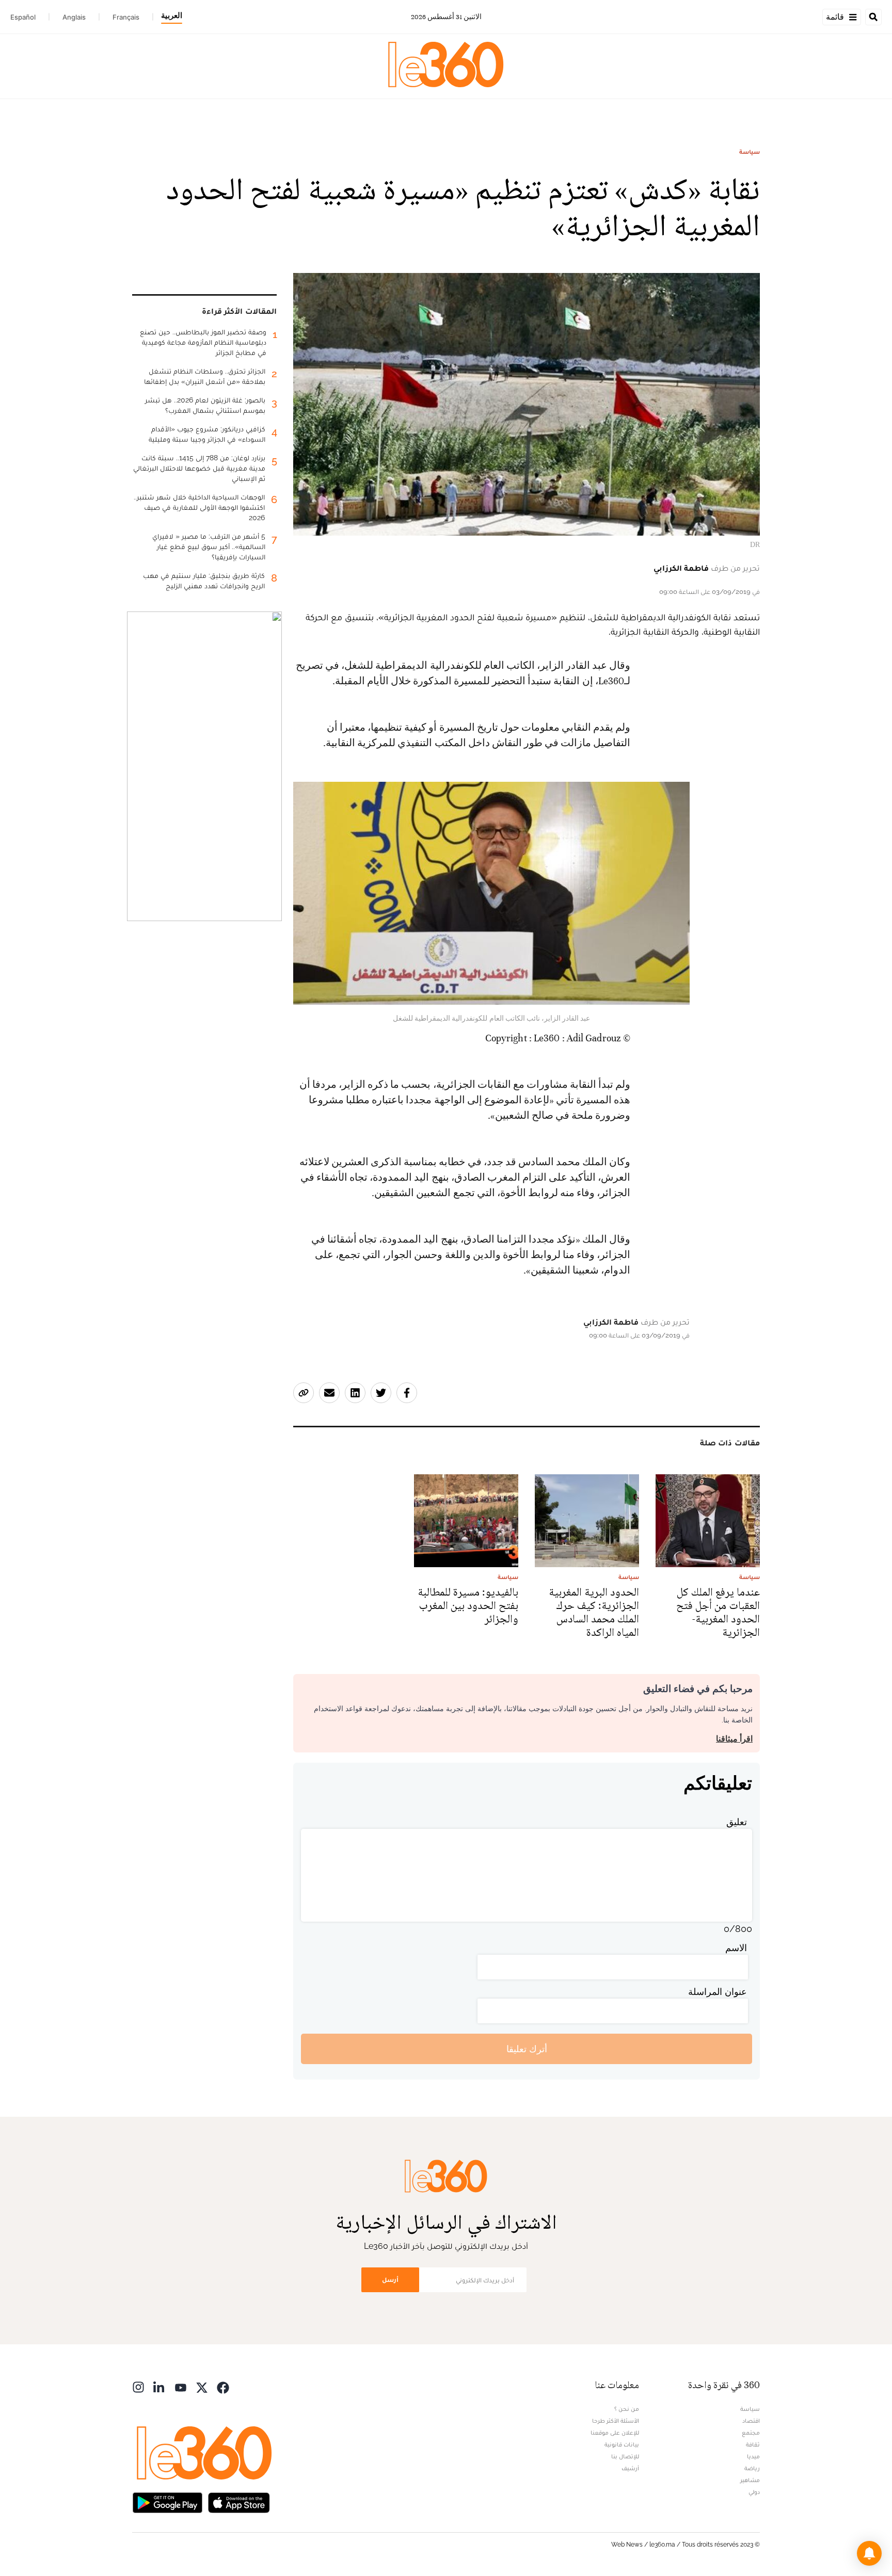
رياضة (752, 2468)
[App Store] (239, 2501)
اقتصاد (751, 2421)
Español (23, 17)
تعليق (737, 1822)
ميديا (753, 2456)
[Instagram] (138, 2386)
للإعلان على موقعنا (615, 2433)
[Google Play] (167, 2501)
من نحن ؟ (627, 2409)
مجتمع (751, 2433)
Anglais (74, 17)
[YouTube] (181, 2386)
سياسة (750, 152)
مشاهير (750, 2480)
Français (126, 17)
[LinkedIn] (160, 2386)
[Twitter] (202, 2386)
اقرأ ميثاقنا (734, 1739)
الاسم (736, 1948)
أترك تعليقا (527, 2049)
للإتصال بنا (625, 2456)
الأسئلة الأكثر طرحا (616, 2421)
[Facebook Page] (223, 2386)
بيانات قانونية (622, 2444)
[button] (869, 2553)
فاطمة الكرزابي (681, 568)
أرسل (390, 2280)
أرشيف (630, 2468)
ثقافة (753, 2444)
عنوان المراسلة (718, 1992)
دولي (754, 2492)
